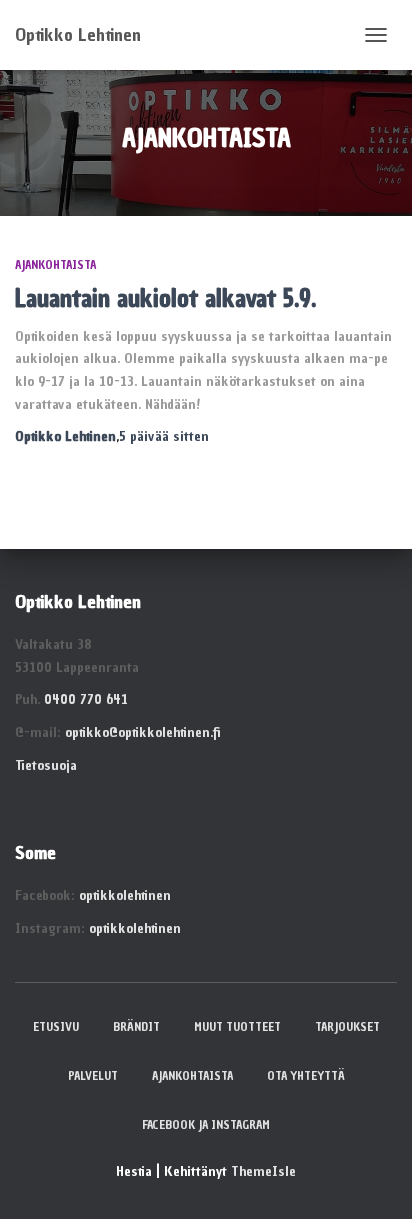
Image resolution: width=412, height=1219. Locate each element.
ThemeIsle (263, 1171)
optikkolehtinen (125, 895)
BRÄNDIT (136, 1027)
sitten (164, 436)
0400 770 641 (86, 699)
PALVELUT (93, 1076)
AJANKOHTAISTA (192, 1076)
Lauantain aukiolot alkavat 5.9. (165, 298)
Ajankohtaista (55, 265)
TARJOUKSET (347, 1027)
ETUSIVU (56, 1027)
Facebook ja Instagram (206, 1125)
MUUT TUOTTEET (237, 1027)
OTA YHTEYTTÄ (306, 1076)
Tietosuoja (46, 765)
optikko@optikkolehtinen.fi (142, 732)
